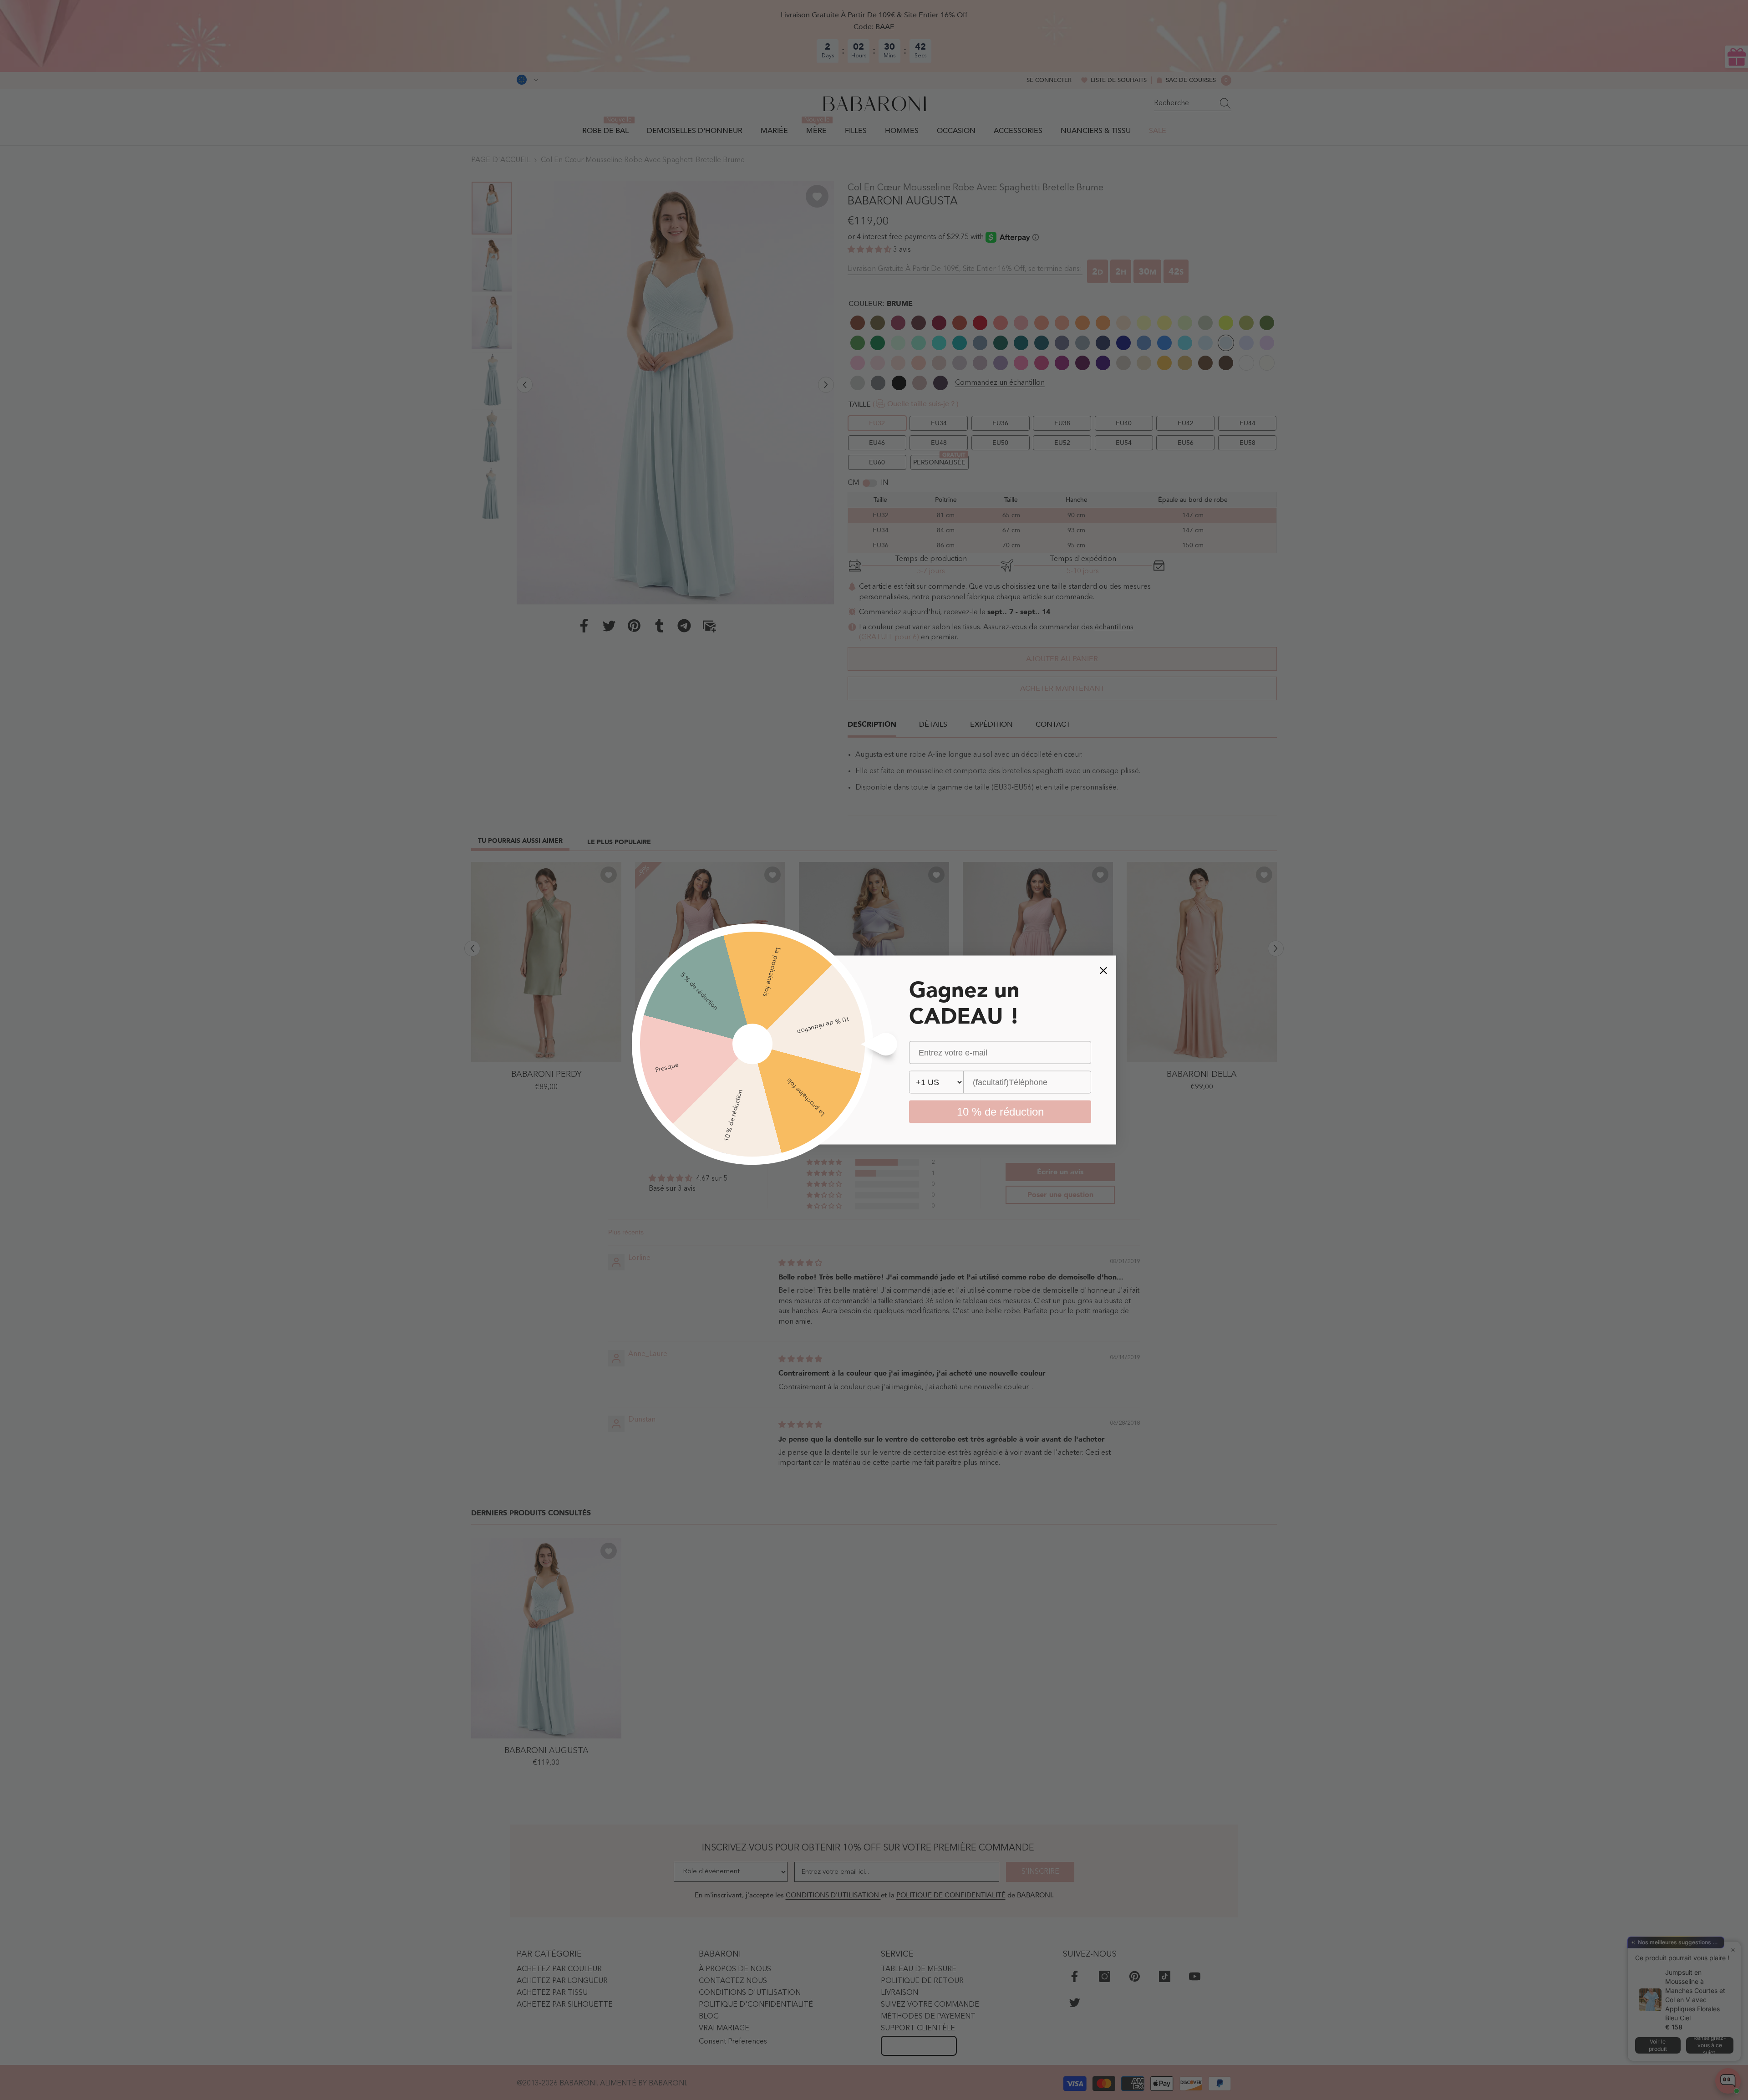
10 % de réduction (1000, 1112)
